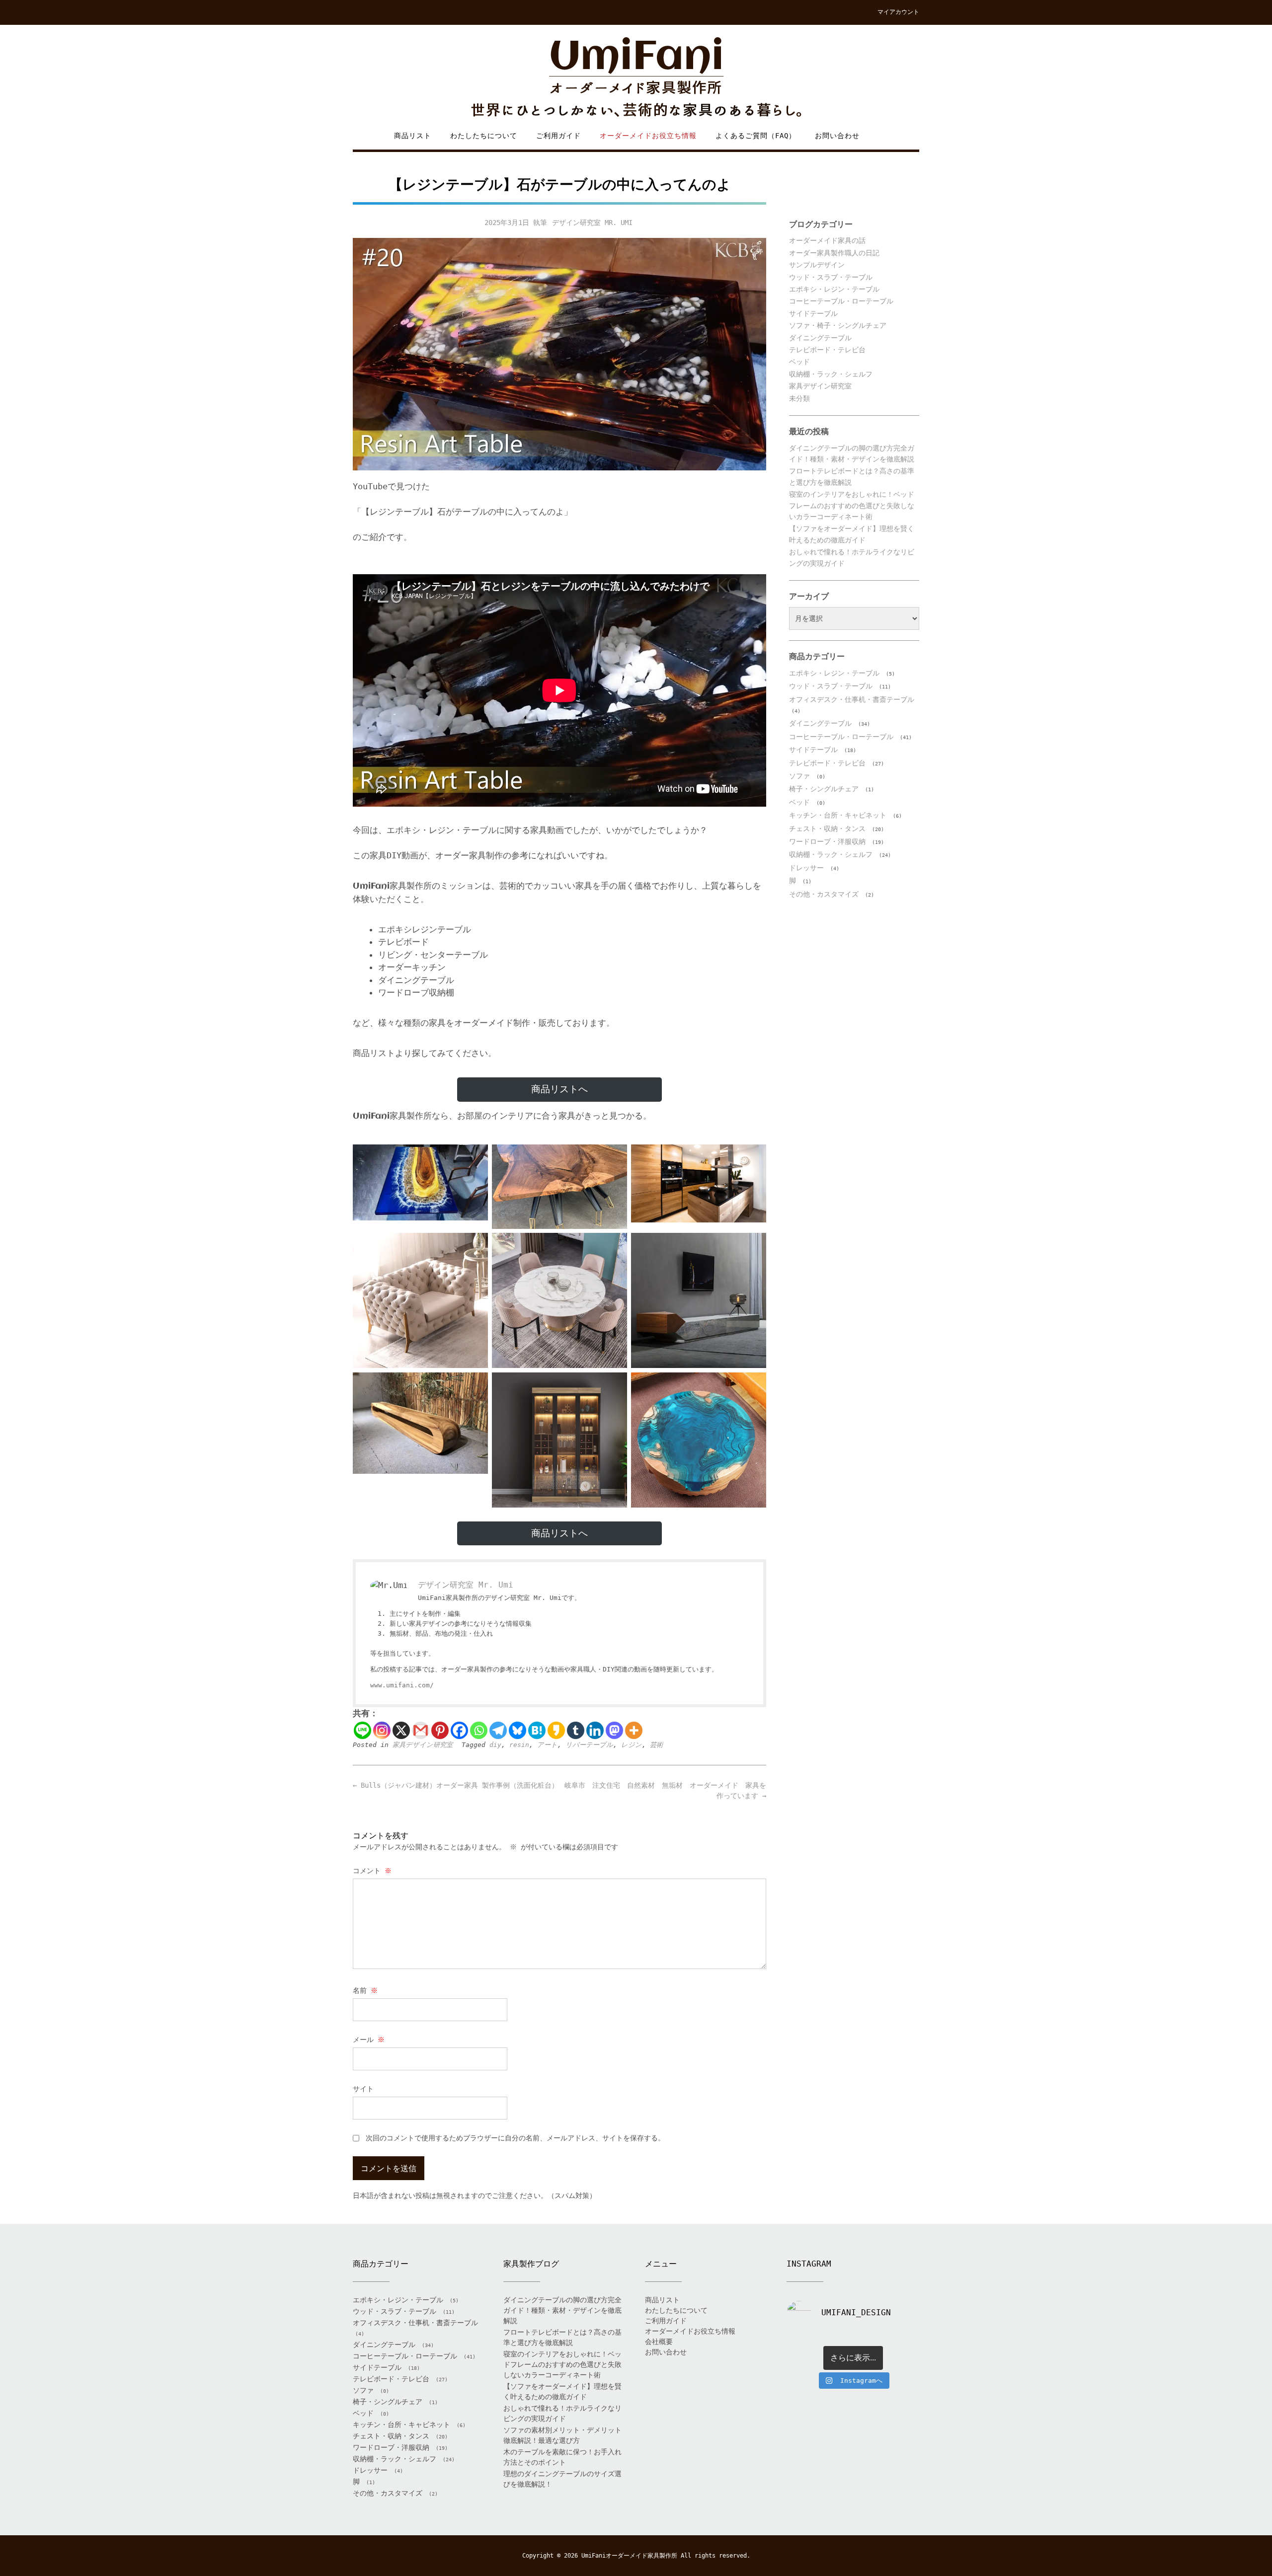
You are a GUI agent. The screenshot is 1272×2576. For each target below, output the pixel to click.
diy (495, 1745)
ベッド (799, 362)
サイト (363, 2089)
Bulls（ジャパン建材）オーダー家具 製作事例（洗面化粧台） (456, 1785)
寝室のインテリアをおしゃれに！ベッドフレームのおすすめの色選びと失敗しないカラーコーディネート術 (852, 505)
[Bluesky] (517, 1730)
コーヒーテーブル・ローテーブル (841, 301)
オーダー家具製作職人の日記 (834, 253)
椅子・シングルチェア (824, 789)
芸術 (656, 1745)
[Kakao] (556, 1730)
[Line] (362, 1730)
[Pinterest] (440, 1730)
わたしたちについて (484, 136)
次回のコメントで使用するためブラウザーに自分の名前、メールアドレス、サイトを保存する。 (515, 2138)
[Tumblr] (576, 1730)
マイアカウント (898, 12)
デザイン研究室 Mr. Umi (592, 223)
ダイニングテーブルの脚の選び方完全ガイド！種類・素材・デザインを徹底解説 (562, 2310)
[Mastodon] (614, 1730)
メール (369, 2040)
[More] (634, 1730)
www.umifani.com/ (402, 1685)
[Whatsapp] (479, 1730)
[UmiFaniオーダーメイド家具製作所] (636, 78)
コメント (372, 1871)
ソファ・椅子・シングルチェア (838, 325)
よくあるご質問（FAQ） (756, 136)
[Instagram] (382, 1730)
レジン (632, 1745)
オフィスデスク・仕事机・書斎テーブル (852, 699)
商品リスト (413, 136)
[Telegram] (498, 1730)
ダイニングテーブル (820, 338)
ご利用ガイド (558, 136)
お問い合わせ (837, 136)
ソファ (799, 776)
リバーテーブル (589, 1745)
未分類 (799, 398)
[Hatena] (537, 1730)
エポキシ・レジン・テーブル (834, 289)
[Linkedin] (595, 1730)
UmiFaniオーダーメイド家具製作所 (629, 2556)
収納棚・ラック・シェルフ (831, 374)
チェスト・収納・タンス (827, 829)
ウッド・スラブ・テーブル (831, 277)
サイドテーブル (813, 313)
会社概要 (659, 2342)
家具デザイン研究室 (423, 1745)
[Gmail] (421, 1730)
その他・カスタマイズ (824, 894)
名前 (365, 1990)
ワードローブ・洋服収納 (827, 841)
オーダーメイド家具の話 (827, 240)
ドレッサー (806, 868)
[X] (401, 1730)
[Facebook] (459, 1730)
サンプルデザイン (817, 265)
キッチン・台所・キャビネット (838, 815)
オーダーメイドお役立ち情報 (648, 136)
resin (519, 1745)
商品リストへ (559, 1089)
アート (547, 1745)
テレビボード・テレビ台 (827, 350)
